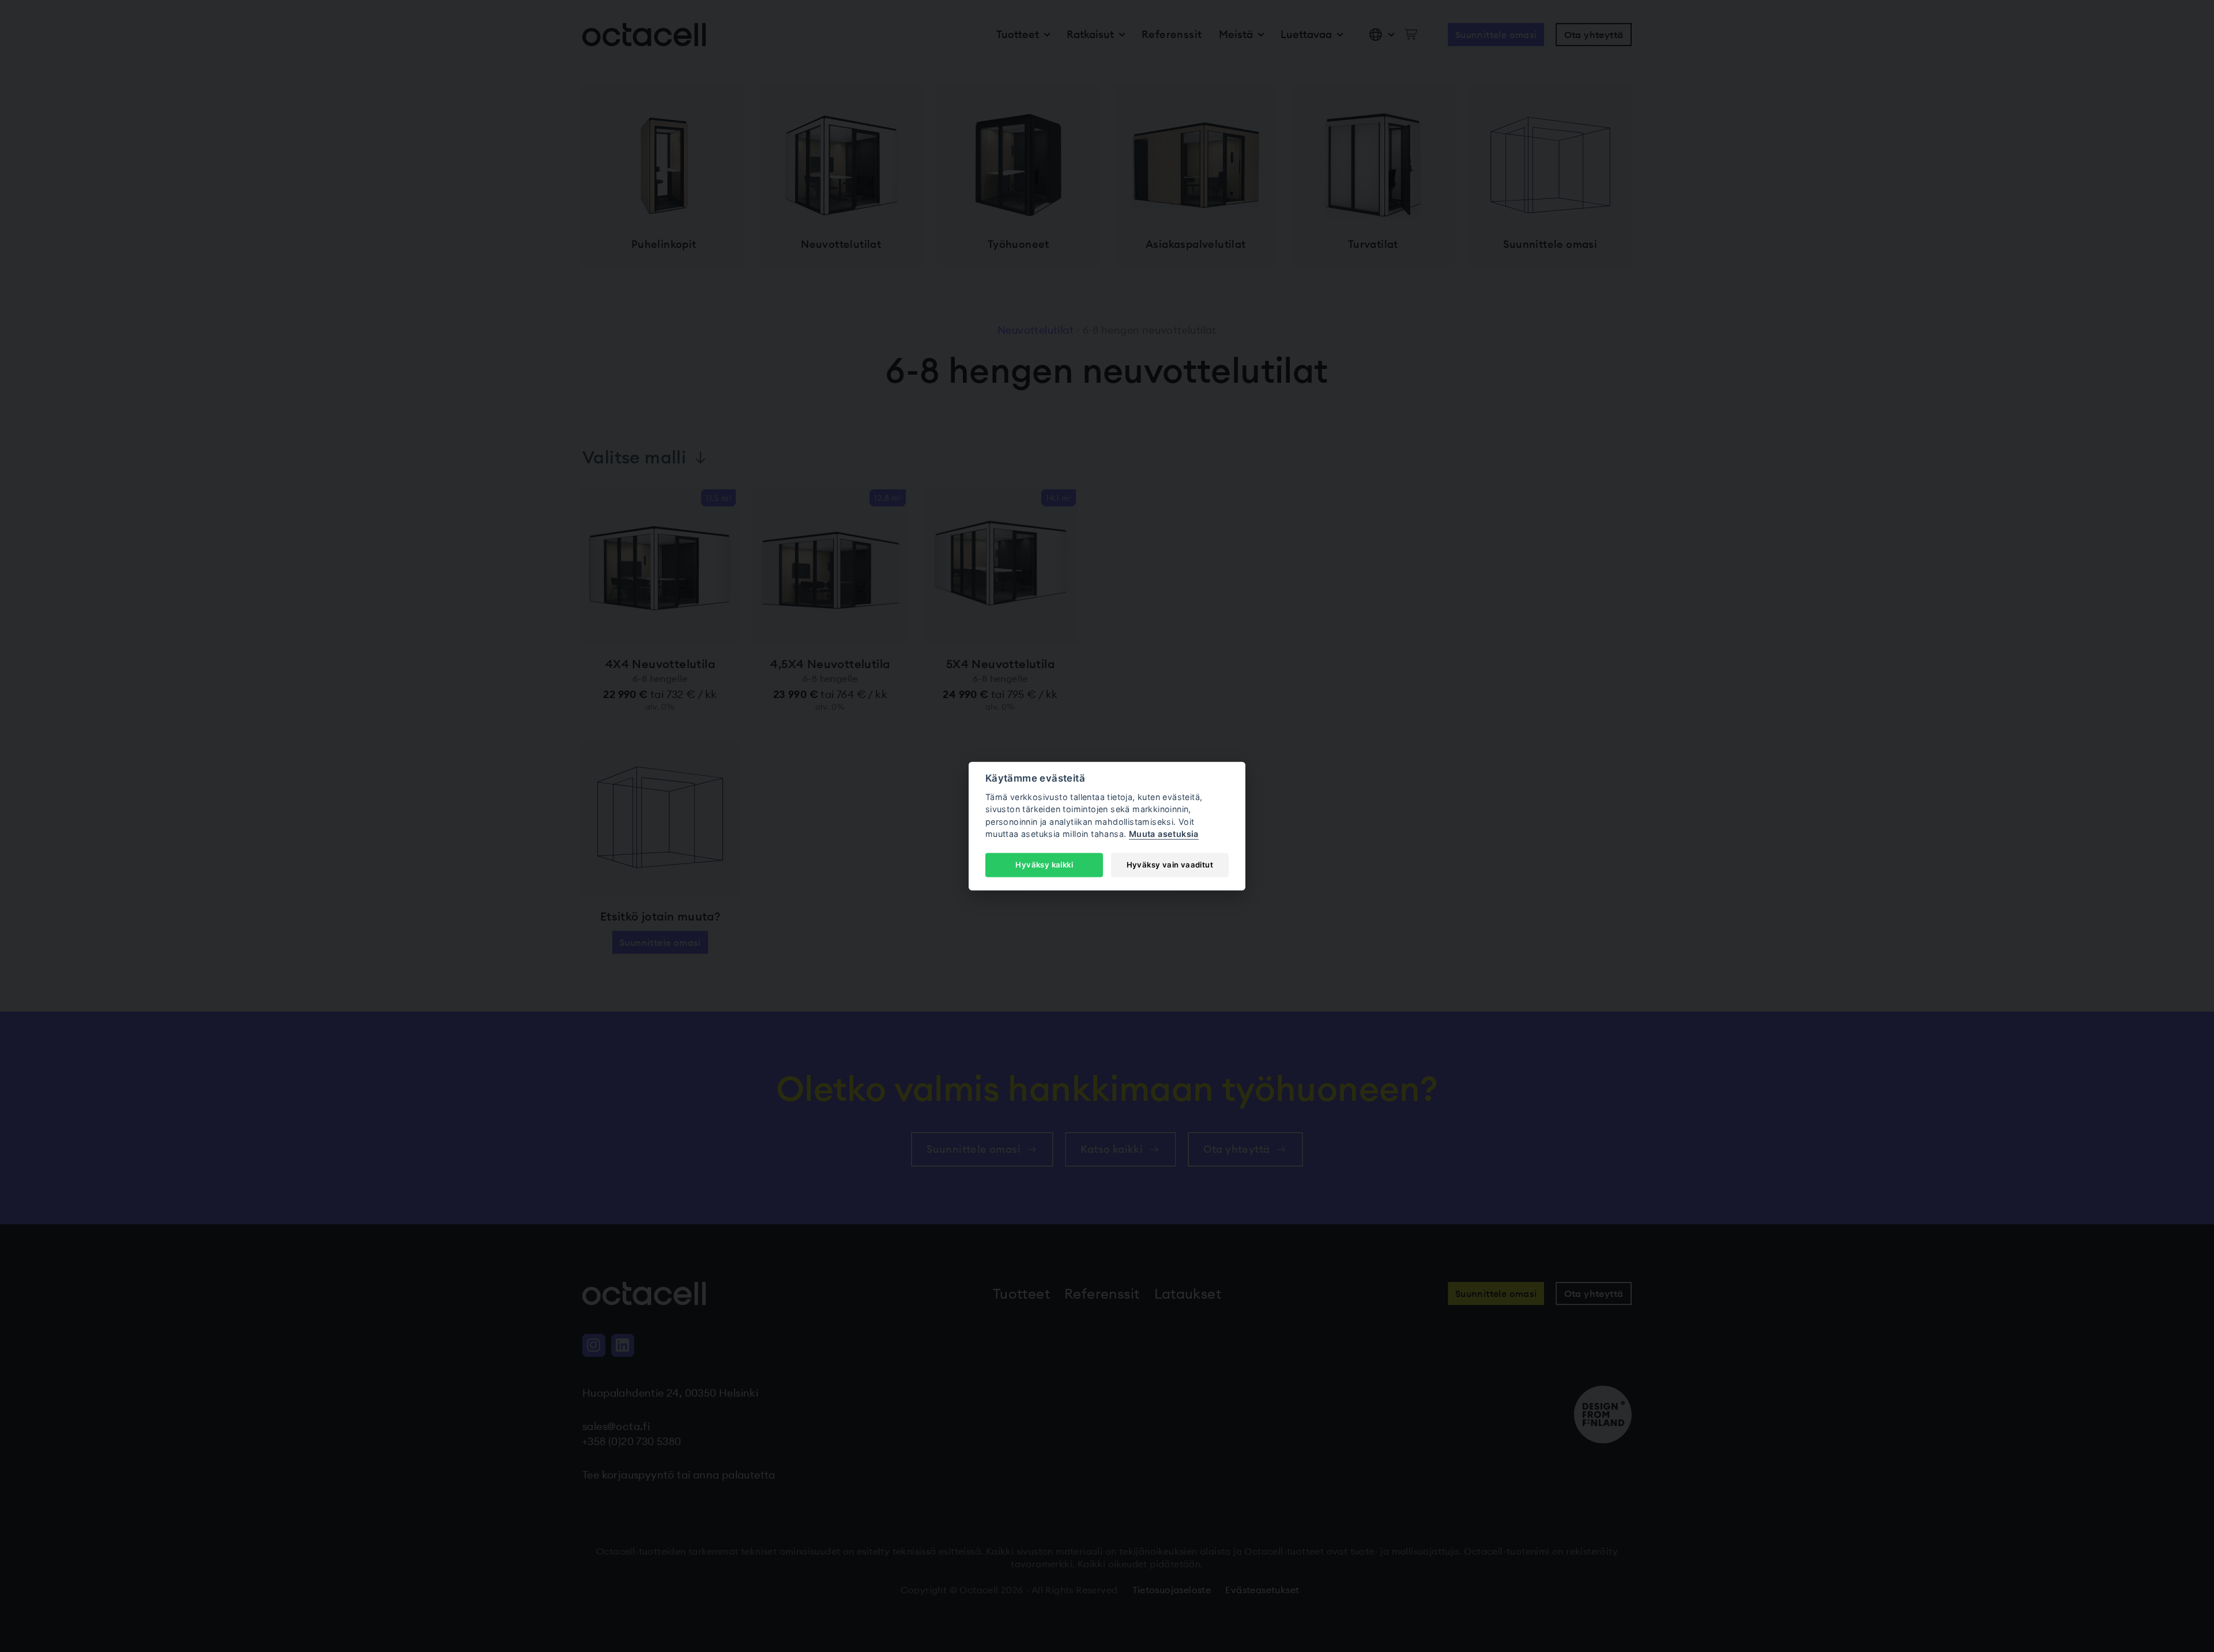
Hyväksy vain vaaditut (1170, 865)
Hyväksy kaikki (1044, 865)
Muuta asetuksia (1164, 834)
